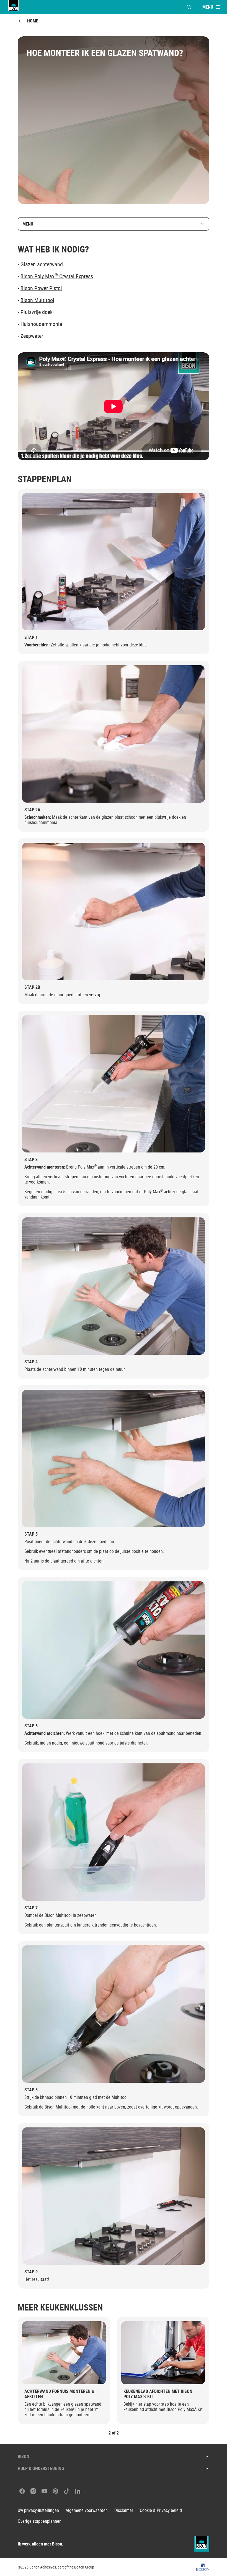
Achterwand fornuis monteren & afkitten (59, 2394)
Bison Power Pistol (41, 288)
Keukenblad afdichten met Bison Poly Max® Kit (158, 2394)
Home (33, 21)
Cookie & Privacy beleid (161, 2510)
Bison (24, 2456)
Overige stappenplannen (40, 2521)
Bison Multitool (37, 300)
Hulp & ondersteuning (41, 2468)
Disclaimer (124, 2510)
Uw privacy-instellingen (38, 2510)
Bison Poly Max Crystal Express (57, 276)
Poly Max (87, 1167)
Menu (28, 224)
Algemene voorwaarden (87, 2510)
